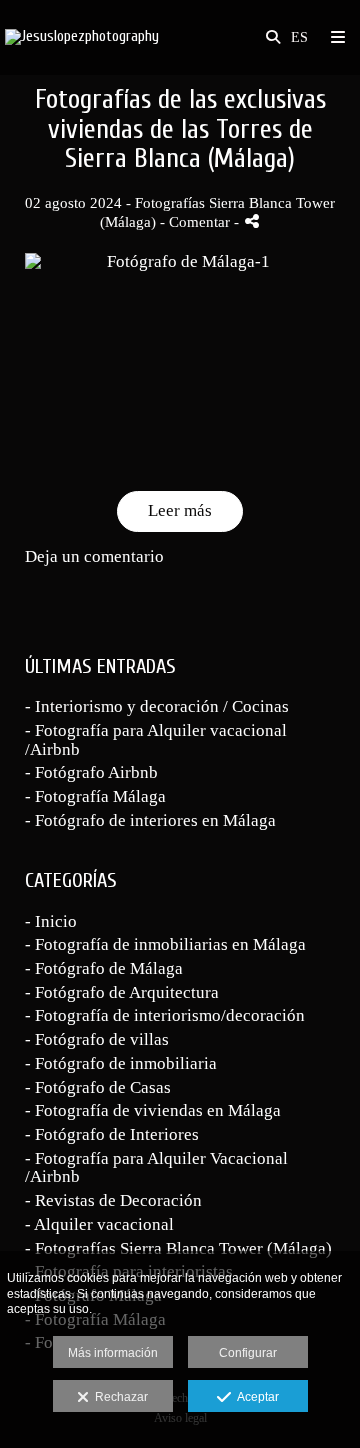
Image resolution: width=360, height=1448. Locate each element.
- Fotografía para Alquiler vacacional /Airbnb (156, 740)
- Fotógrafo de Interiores (112, 1134)
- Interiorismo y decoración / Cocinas (157, 706)
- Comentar (197, 221)
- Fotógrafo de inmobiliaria (121, 1063)
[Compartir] (252, 221)
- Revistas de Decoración (113, 1200)
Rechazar (118, 1397)
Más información (113, 1353)
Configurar (248, 1353)
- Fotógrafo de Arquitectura (122, 992)
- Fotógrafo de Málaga (104, 968)
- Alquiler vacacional (99, 1224)
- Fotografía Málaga (95, 796)
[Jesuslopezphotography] (82, 37)
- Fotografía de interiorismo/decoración (165, 1015)
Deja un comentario (94, 556)
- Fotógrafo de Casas (98, 1087)
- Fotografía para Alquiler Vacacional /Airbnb (156, 1168)
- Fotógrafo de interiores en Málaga (150, 820)
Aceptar (255, 1397)
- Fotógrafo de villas (97, 1039)
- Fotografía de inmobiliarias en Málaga (165, 944)
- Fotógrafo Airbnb (91, 772)
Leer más (180, 510)
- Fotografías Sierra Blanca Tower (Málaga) (178, 1248)
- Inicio (51, 921)
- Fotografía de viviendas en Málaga (153, 1110)
